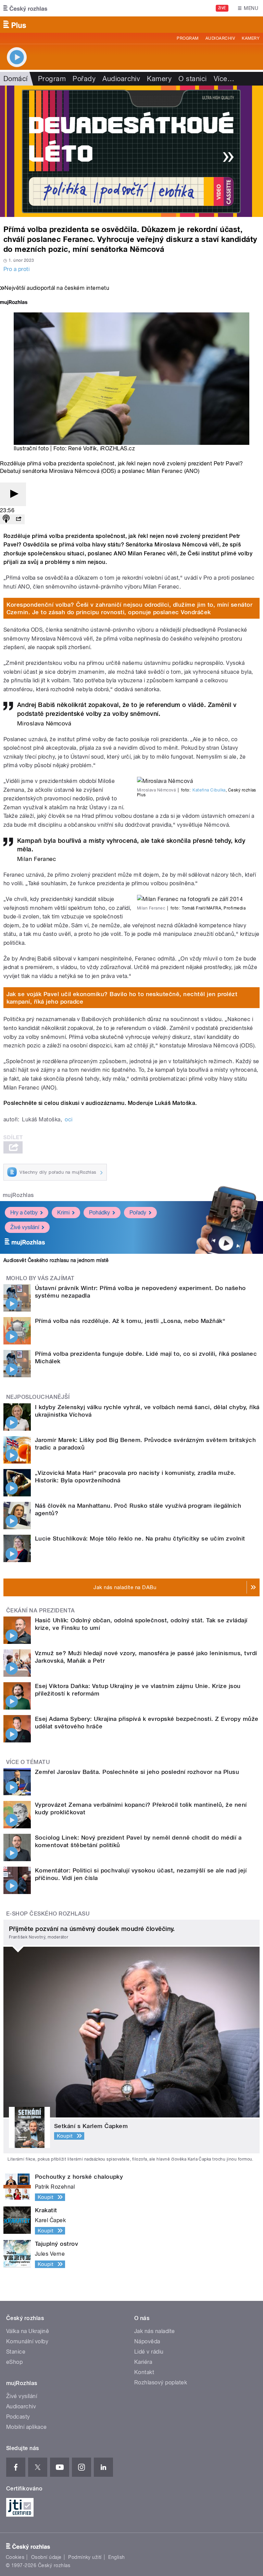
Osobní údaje (46, 2557)
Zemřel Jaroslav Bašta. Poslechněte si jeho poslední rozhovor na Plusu (137, 1772)
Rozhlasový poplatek (161, 2382)
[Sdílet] (18, 519)
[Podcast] (6, 519)
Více (224, 79)
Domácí (16, 79)
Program (187, 38)
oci (68, 1119)
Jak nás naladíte (155, 2331)
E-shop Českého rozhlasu (48, 1914)
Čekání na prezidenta (41, 1611)
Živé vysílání (25, 1227)
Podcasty (18, 2417)
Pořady (84, 79)
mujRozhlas (18, 1195)
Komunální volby (27, 2341)
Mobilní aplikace (27, 2427)
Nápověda (147, 2341)
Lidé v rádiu (149, 2352)
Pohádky (99, 1213)
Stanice (16, 2352)
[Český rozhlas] (25, 8)
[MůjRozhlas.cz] (14, 303)
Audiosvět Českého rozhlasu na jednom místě (56, 1260)
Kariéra (143, 2362)
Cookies (15, 2557)
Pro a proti (16, 269)
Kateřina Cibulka (209, 790)
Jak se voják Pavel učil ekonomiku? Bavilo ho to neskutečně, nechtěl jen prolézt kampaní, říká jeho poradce (122, 998)
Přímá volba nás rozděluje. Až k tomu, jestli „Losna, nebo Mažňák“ (130, 1321)
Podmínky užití (85, 2557)
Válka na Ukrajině (28, 2331)
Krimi (63, 1213)
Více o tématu (28, 1762)
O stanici (192, 79)
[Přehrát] (13, 494)
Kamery (251, 38)
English (116, 2557)
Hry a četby (24, 1213)
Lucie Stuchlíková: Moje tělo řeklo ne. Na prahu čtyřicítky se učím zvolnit (140, 1538)
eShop (14, 2362)
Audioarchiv (220, 38)
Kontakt (144, 2372)
